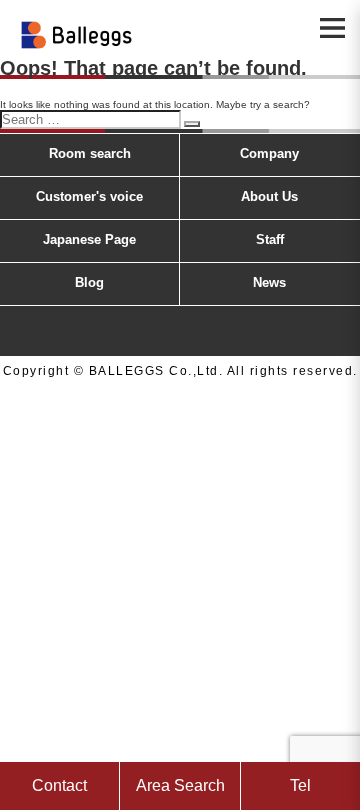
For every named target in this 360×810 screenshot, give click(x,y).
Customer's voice (89, 196)
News (269, 282)
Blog (89, 282)
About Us (269, 196)
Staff (270, 239)
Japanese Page (89, 239)
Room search (90, 153)
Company (269, 153)
